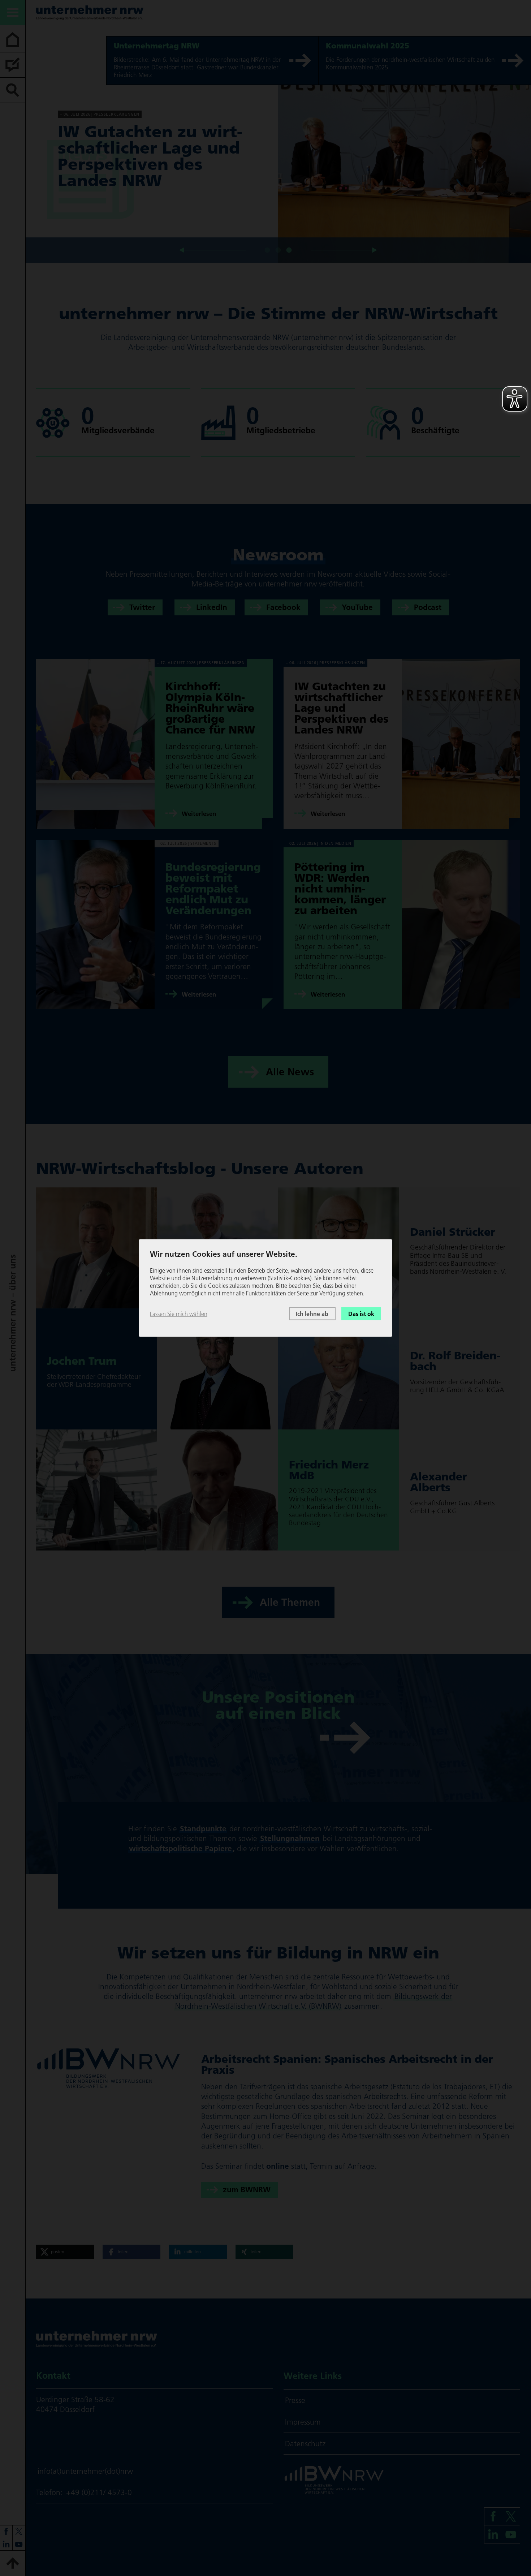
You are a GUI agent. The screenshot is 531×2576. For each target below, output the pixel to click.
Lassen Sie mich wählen (179, 1313)
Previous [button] (215, 250)
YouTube (357, 608)
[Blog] (13, 65)
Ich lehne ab (312, 1313)
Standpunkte (203, 1829)
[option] (278, 149)
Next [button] (341, 250)
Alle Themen (290, 1602)
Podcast (428, 608)
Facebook (283, 608)
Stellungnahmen (290, 1838)
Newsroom (278, 555)
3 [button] (289, 241)
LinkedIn (212, 608)
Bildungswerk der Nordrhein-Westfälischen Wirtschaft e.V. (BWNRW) (314, 2001)
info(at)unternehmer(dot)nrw (85, 2471)
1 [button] (267, 241)
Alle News (290, 1072)
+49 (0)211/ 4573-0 (99, 2492)
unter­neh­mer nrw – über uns (12, 1313)
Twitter (142, 608)
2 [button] (278, 241)
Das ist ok (361, 1313)
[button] (65, 2252)
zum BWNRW (247, 2190)
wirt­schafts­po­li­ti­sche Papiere (180, 1848)
